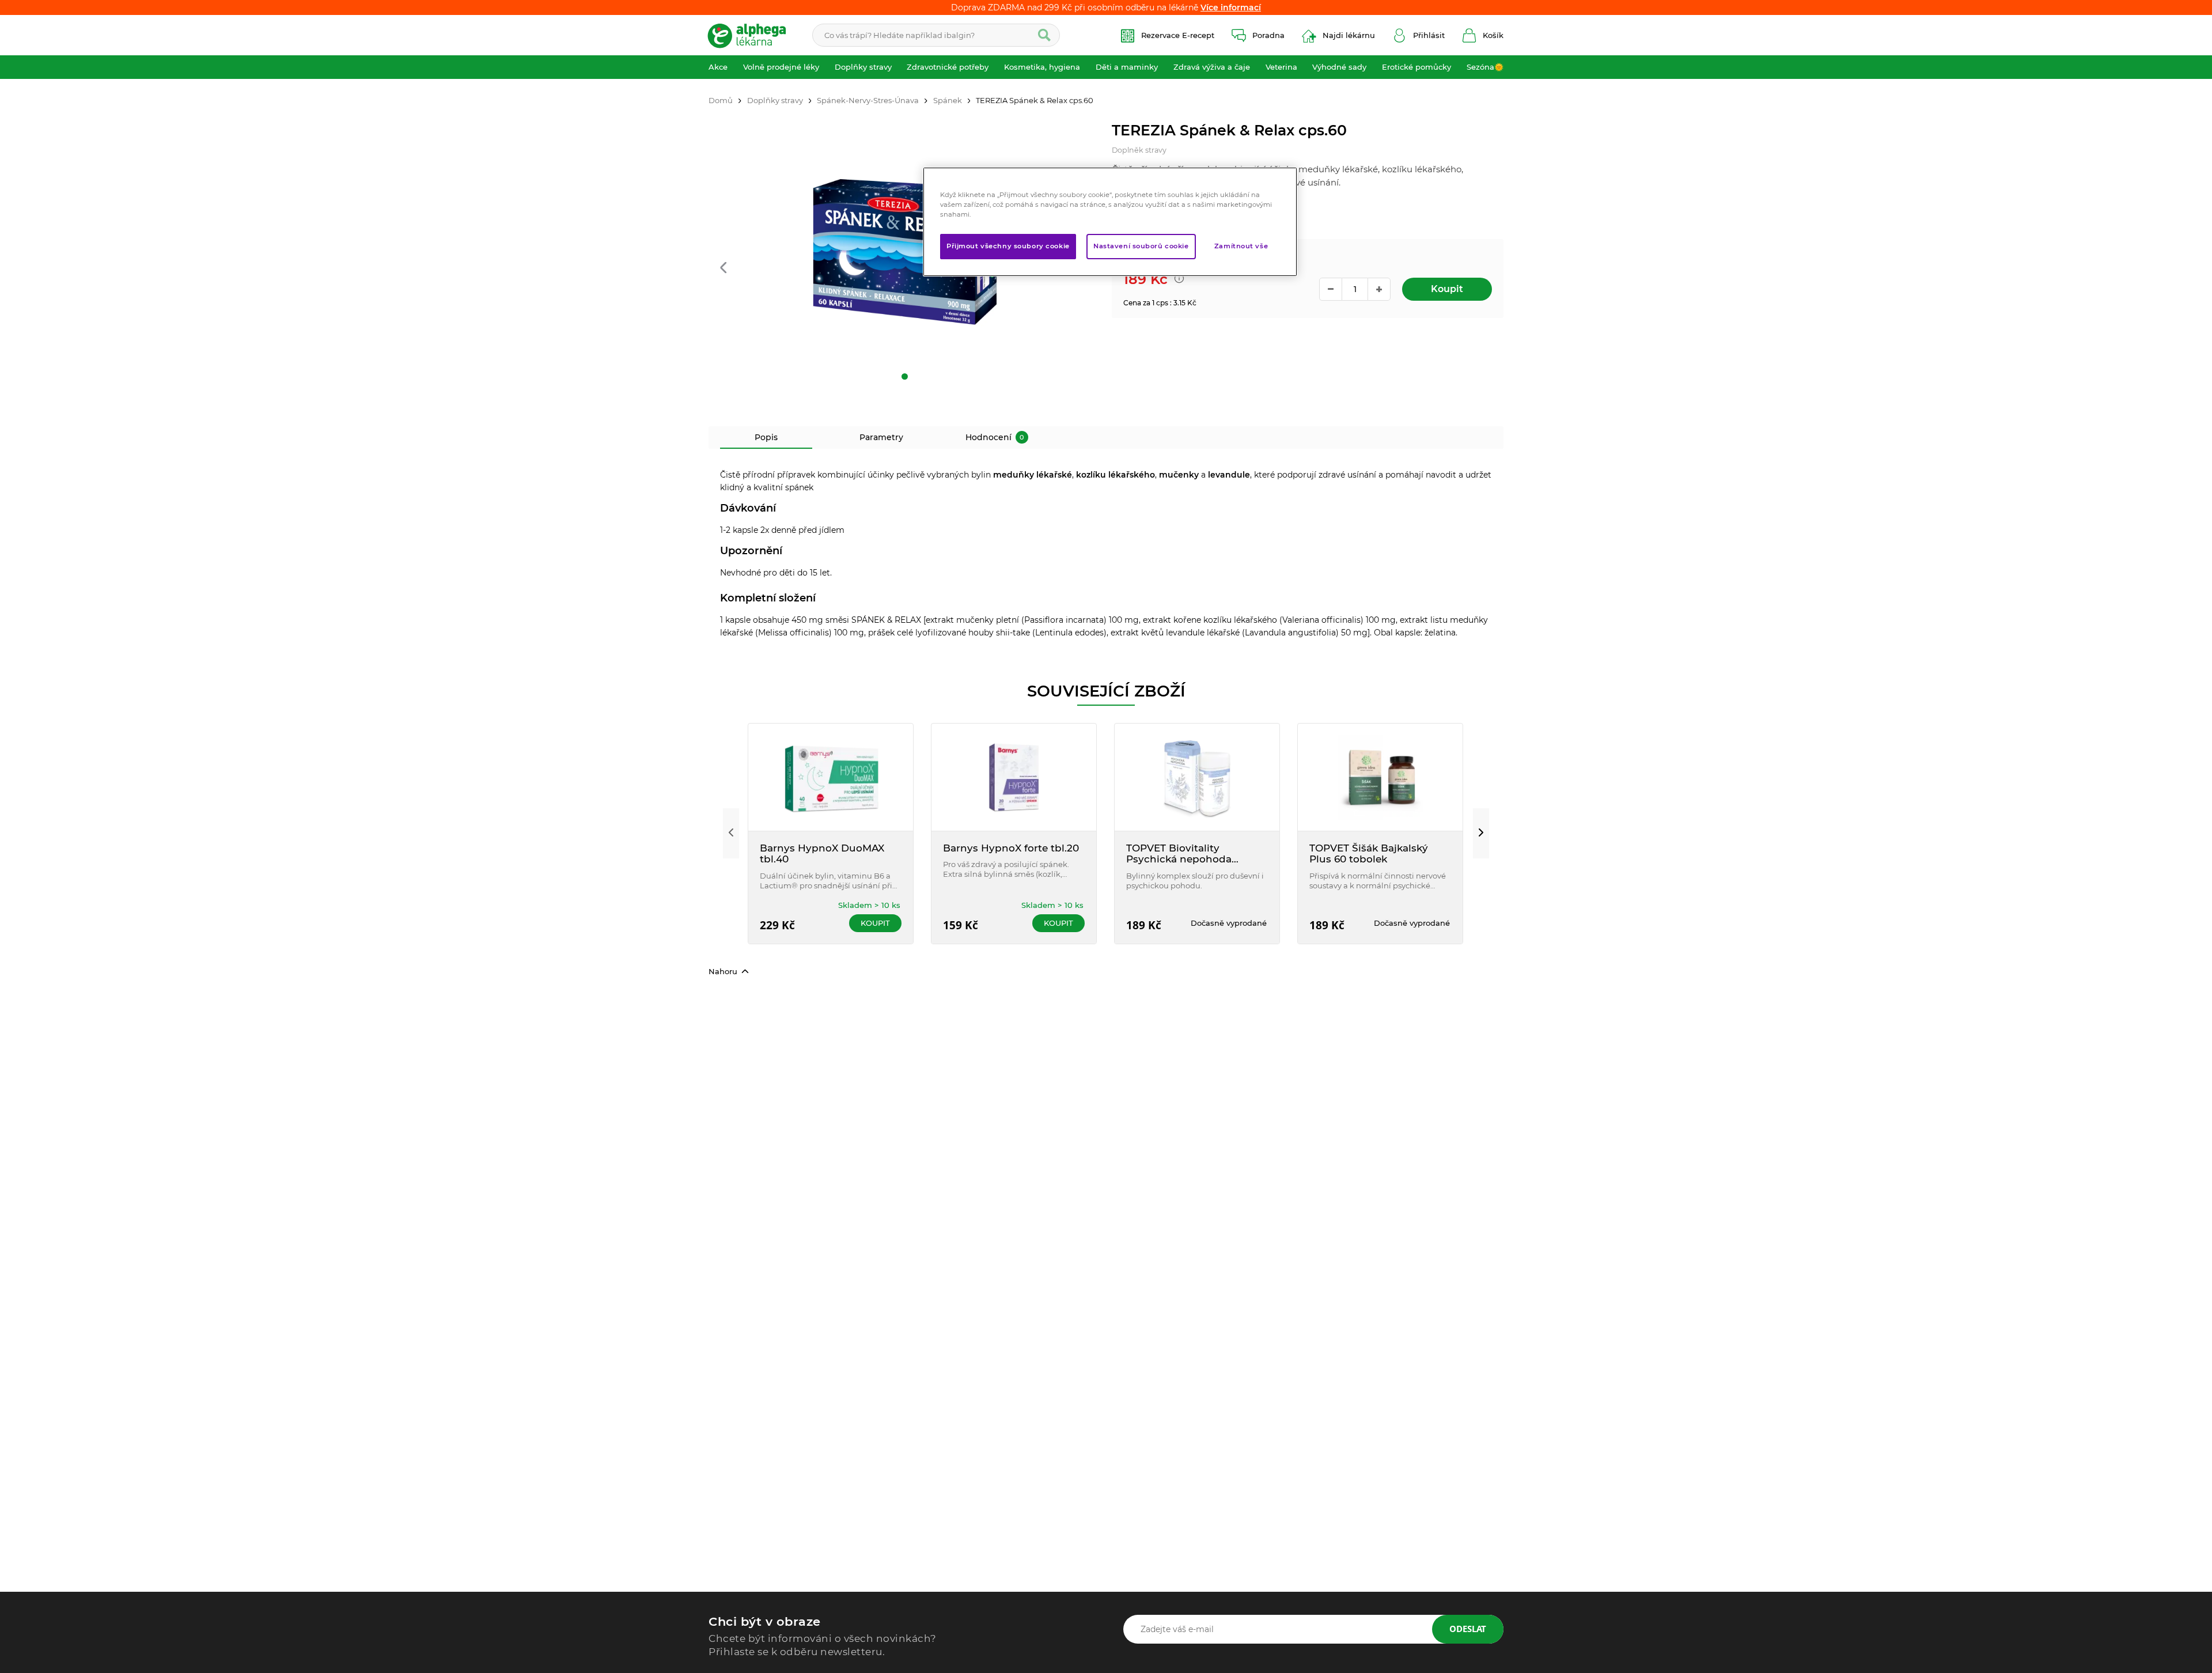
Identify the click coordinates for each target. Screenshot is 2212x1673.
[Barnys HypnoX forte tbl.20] (1014, 777)
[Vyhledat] (1044, 35)
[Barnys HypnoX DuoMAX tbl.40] (831, 777)
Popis (766, 437)
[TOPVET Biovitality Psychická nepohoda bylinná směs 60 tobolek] (1197, 777)
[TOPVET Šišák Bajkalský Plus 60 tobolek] (1380, 777)
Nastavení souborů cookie (1141, 247)
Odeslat (1468, 1629)
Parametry (881, 437)
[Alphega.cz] (752, 35)
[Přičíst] (1379, 289)
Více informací (1231, 7)
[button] (723, 269)
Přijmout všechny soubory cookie (1008, 247)
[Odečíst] (1331, 289)
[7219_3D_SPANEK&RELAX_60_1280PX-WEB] (904, 252)
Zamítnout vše (1241, 247)
